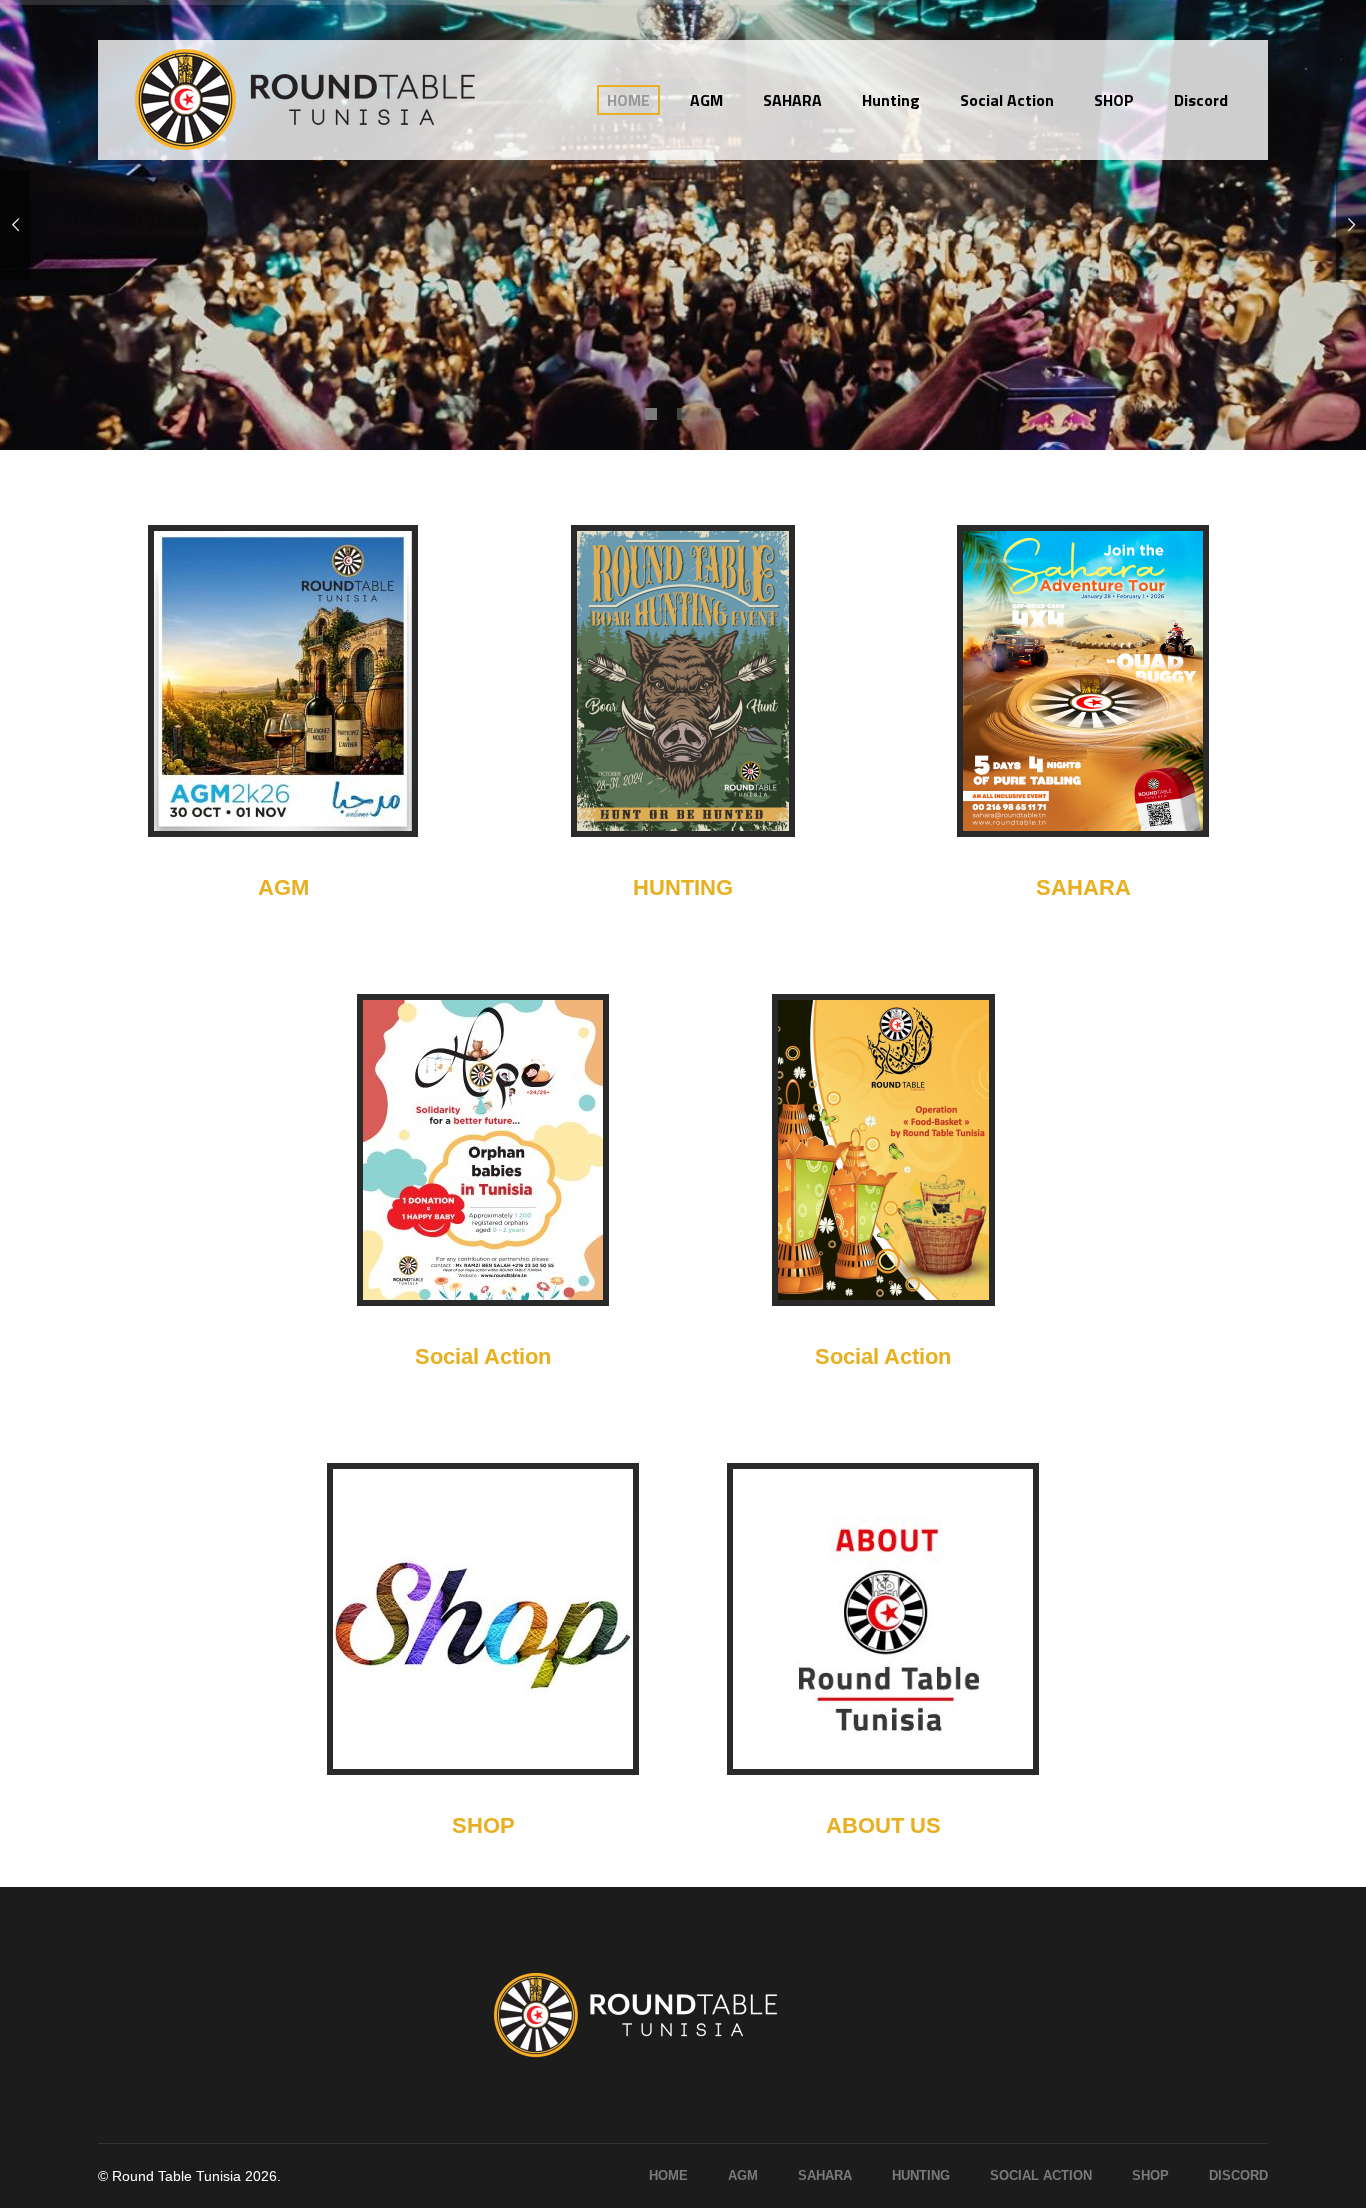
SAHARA (1083, 887)
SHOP (483, 1825)
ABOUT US (883, 1825)
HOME (668, 2175)
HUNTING (683, 887)
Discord (1238, 2175)
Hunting (921, 2175)
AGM (283, 887)
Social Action (483, 1356)
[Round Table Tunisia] (308, 100)
